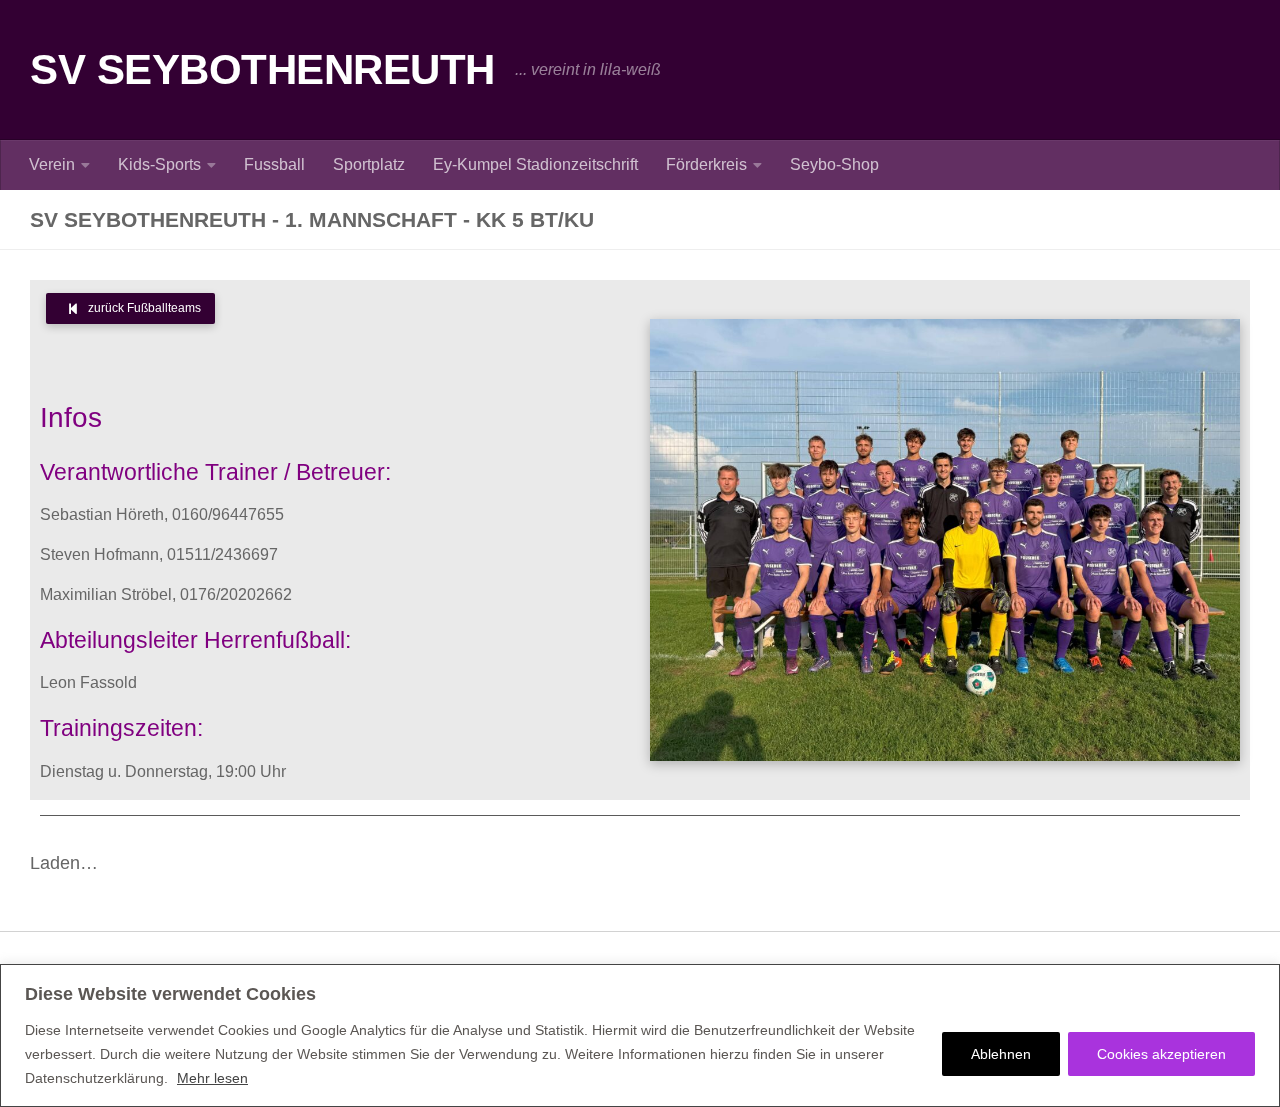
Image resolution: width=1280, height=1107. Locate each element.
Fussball (274, 164)
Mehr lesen (212, 1078)
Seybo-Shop (834, 164)
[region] (640, 1035)
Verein (52, 164)
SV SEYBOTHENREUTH (262, 69)
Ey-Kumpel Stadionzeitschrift (535, 164)
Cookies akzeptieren (1161, 1054)
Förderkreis (706, 164)
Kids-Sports (159, 164)
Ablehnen (1001, 1054)
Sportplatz (369, 164)
